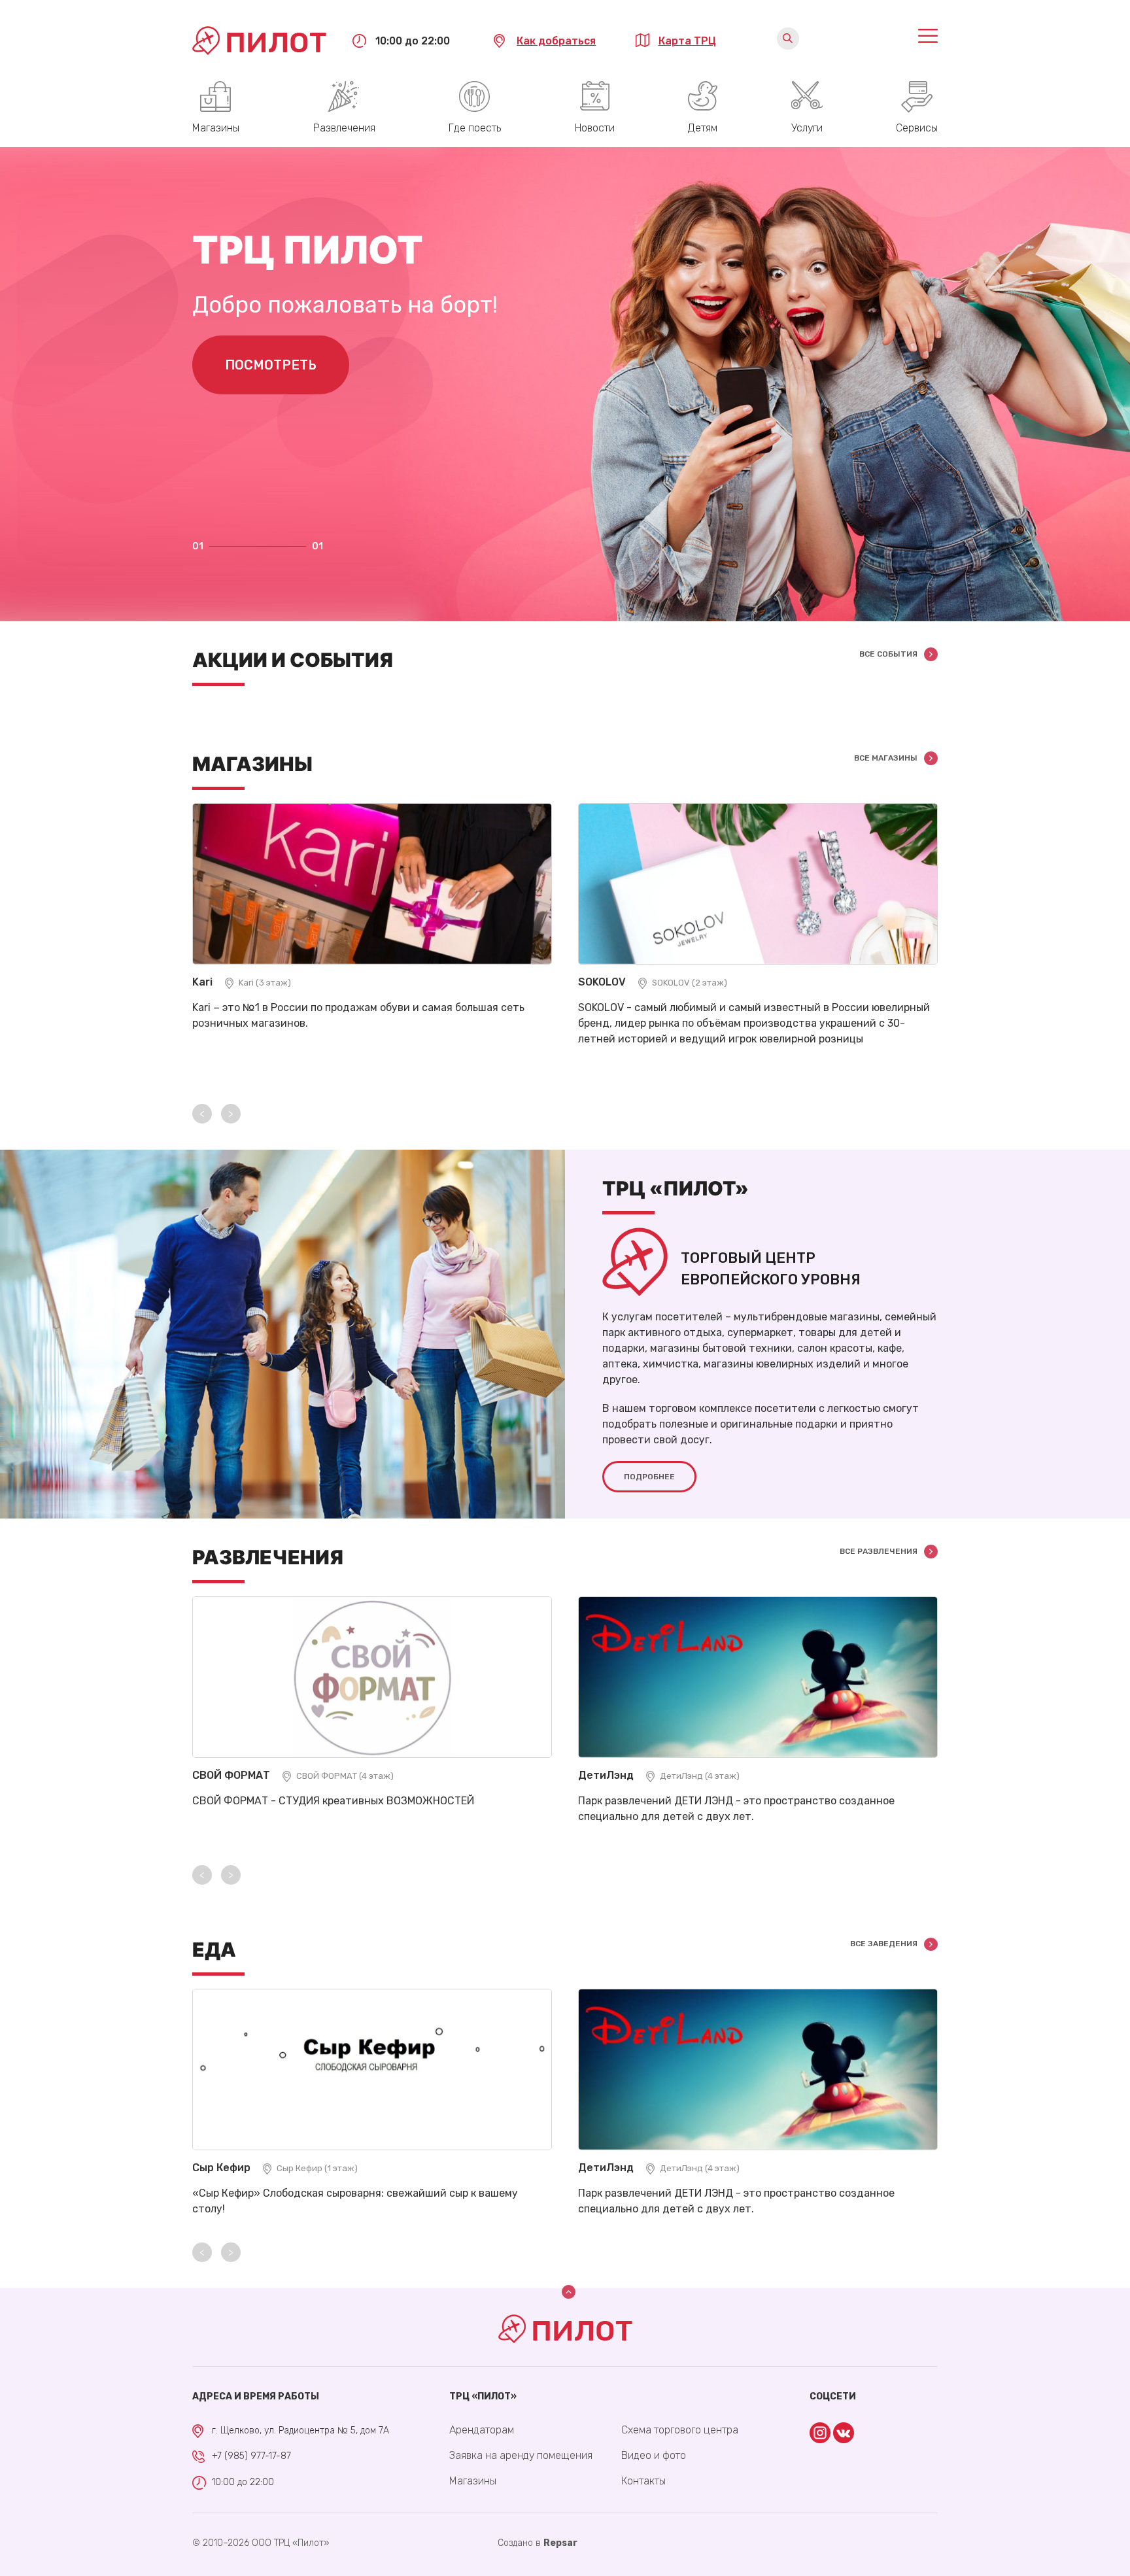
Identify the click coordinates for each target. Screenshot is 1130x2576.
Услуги (807, 128)
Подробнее (649, 1477)
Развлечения (344, 128)
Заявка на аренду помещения (521, 2455)
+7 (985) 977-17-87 (251, 2456)
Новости (595, 128)
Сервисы (917, 128)
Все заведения (884, 1944)
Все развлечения (879, 1551)
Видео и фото (654, 2455)
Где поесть (475, 128)
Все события (888, 654)
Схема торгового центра (680, 2430)
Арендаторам (482, 2430)
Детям (703, 128)
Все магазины (886, 758)
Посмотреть (271, 365)
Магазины (216, 128)
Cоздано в (538, 2543)
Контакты (643, 2481)
